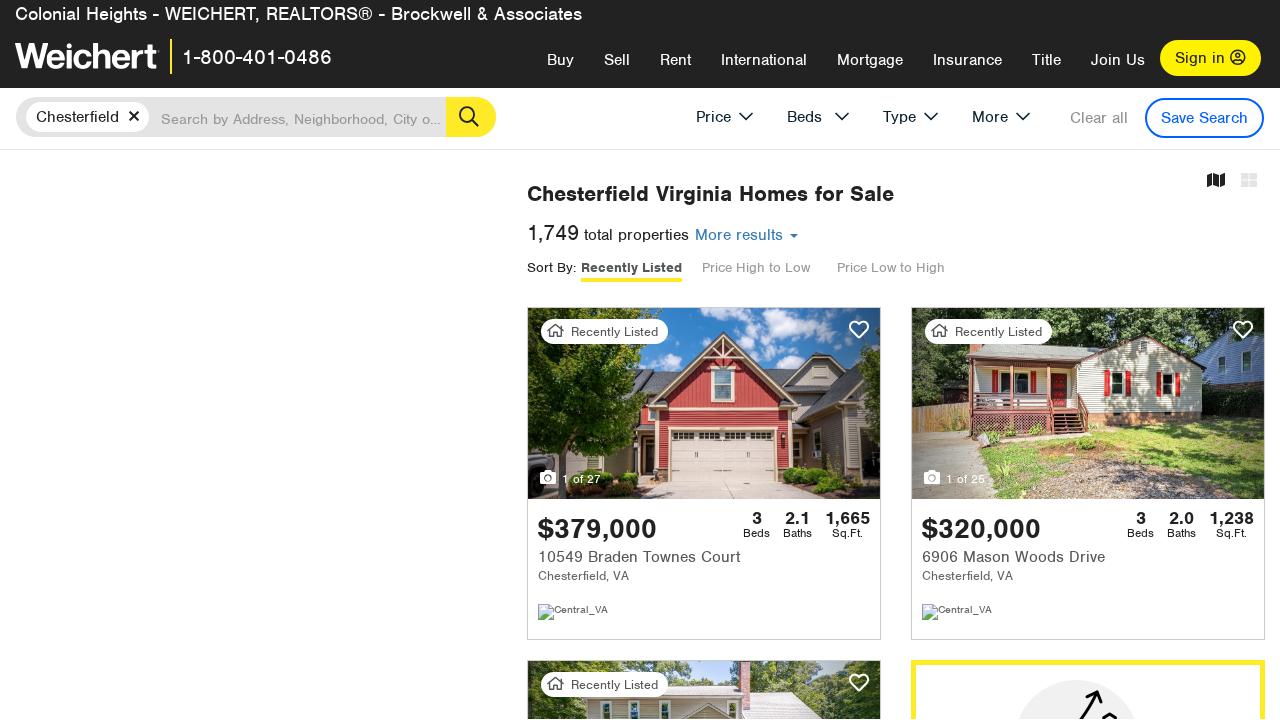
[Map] (1216, 181)
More (990, 117)
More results (741, 235)
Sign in (1202, 58)
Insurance (967, 60)
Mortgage (870, 60)
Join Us (1118, 60)
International (764, 60)
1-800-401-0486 (257, 57)
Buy (560, 60)
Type (899, 117)
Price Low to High (891, 267)
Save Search (1204, 118)
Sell (617, 60)
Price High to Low (756, 267)
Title (1046, 60)
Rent (675, 60)
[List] (1249, 181)
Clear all (1099, 118)
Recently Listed (631, 267)
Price (713, 117)
